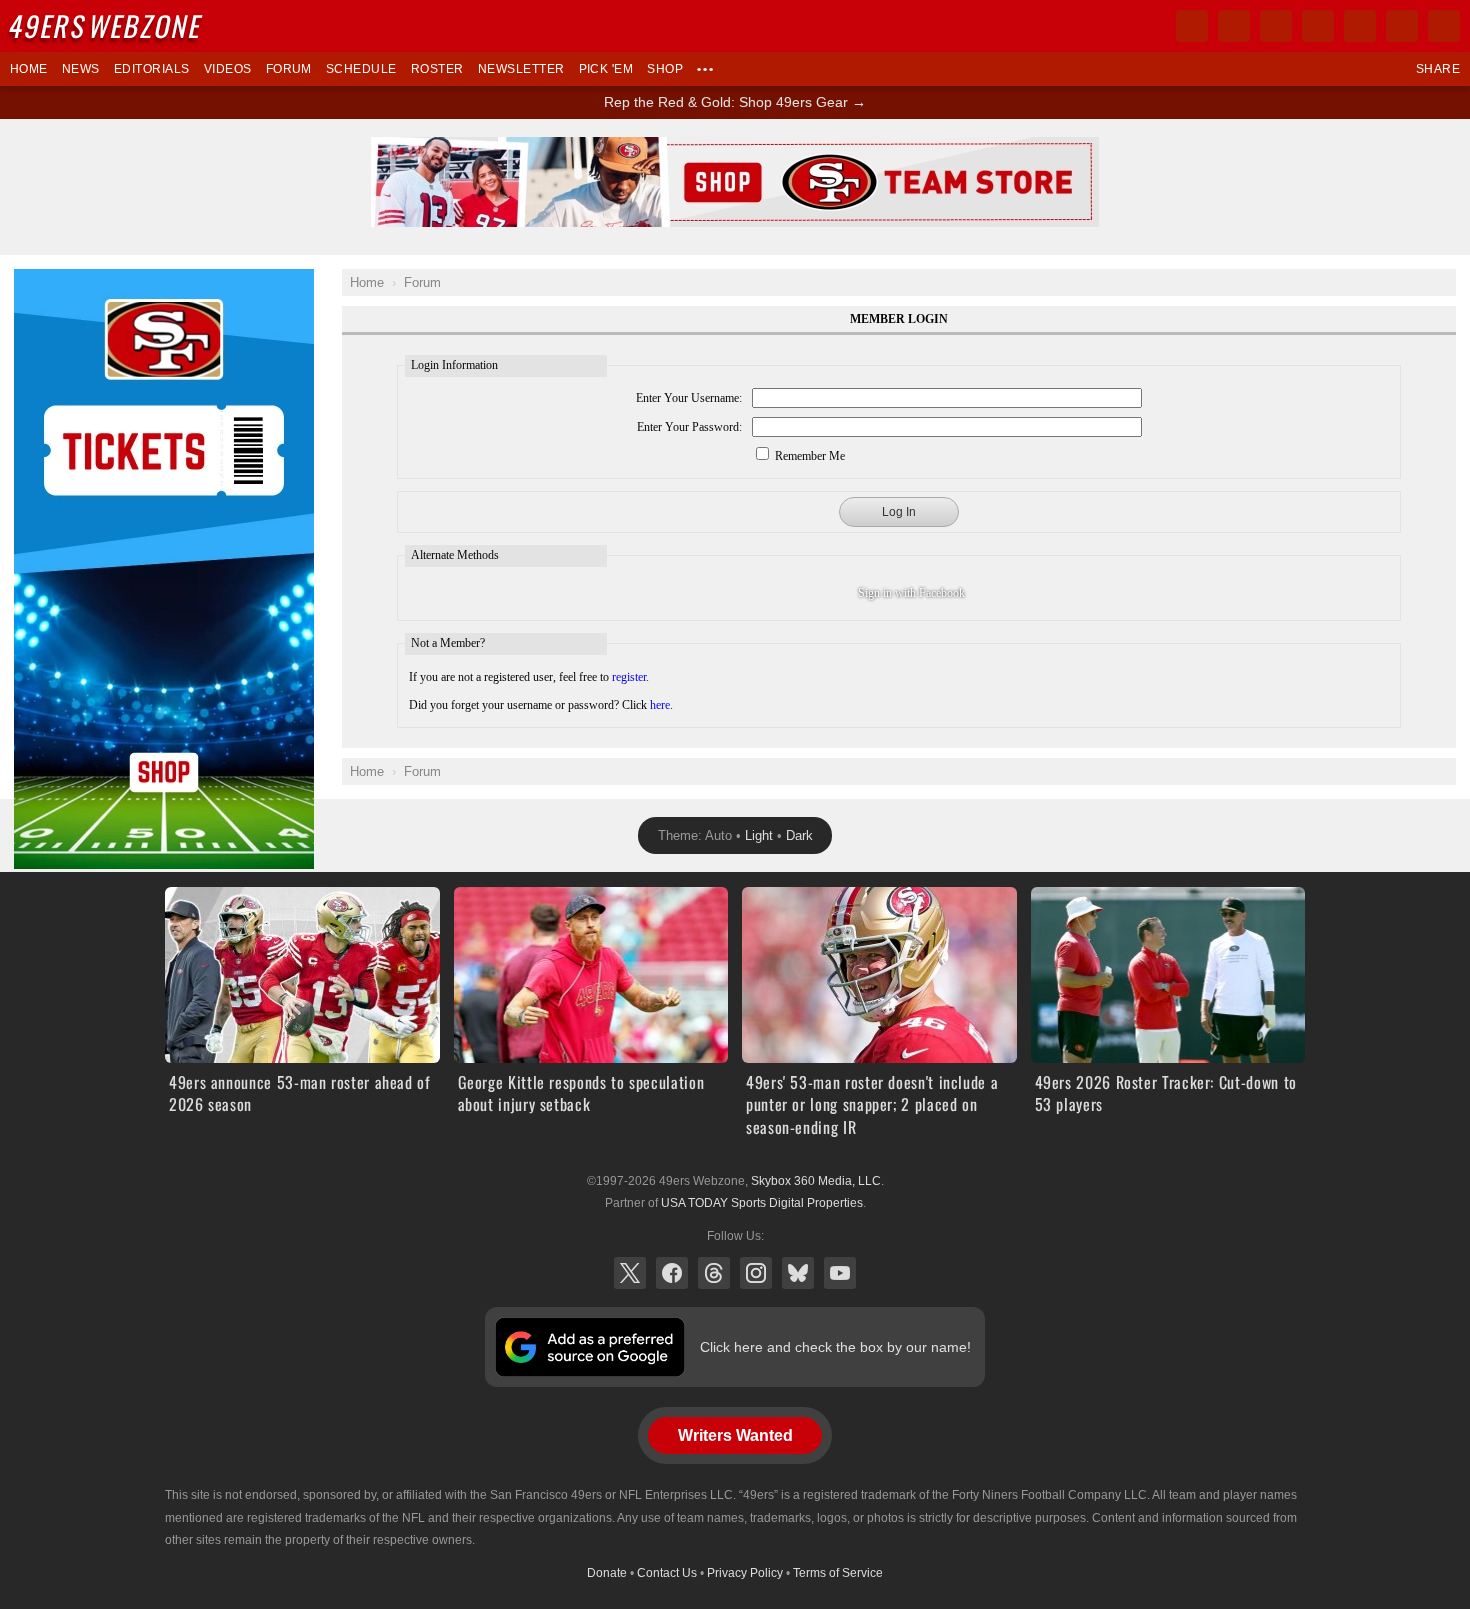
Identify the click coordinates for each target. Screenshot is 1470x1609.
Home (29, 69)
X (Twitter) (630, 1273)
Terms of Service (838, 1573)
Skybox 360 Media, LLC (816, 1181)
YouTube (840, 1273)
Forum (289, 69)
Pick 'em (606, 69)
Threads (714, 1273)
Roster (437, 69)
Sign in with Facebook (911, 593)
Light (759, 835)
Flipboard (1360, 26)
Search (1444, 26)
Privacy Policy (745, 1573)
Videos (228, 69)
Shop (665, 69)
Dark (799, 835)
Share (1438, 69)
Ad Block (41, 280)
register (629, 677)
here (660, 705)
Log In (899, 512)
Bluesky (798, 1273)
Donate (607, 1573)
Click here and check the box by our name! (835, 1347)
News (81, 69)
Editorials (152, 69)
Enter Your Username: (689, 398)
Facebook (672, 1273)
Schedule (361, 69)
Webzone (107, 25)
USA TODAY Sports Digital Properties (762, 1203)
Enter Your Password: (689, 427)
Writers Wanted (735, 1435)
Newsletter (521, 69)
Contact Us (667, 1573)
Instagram (756, 1273)
